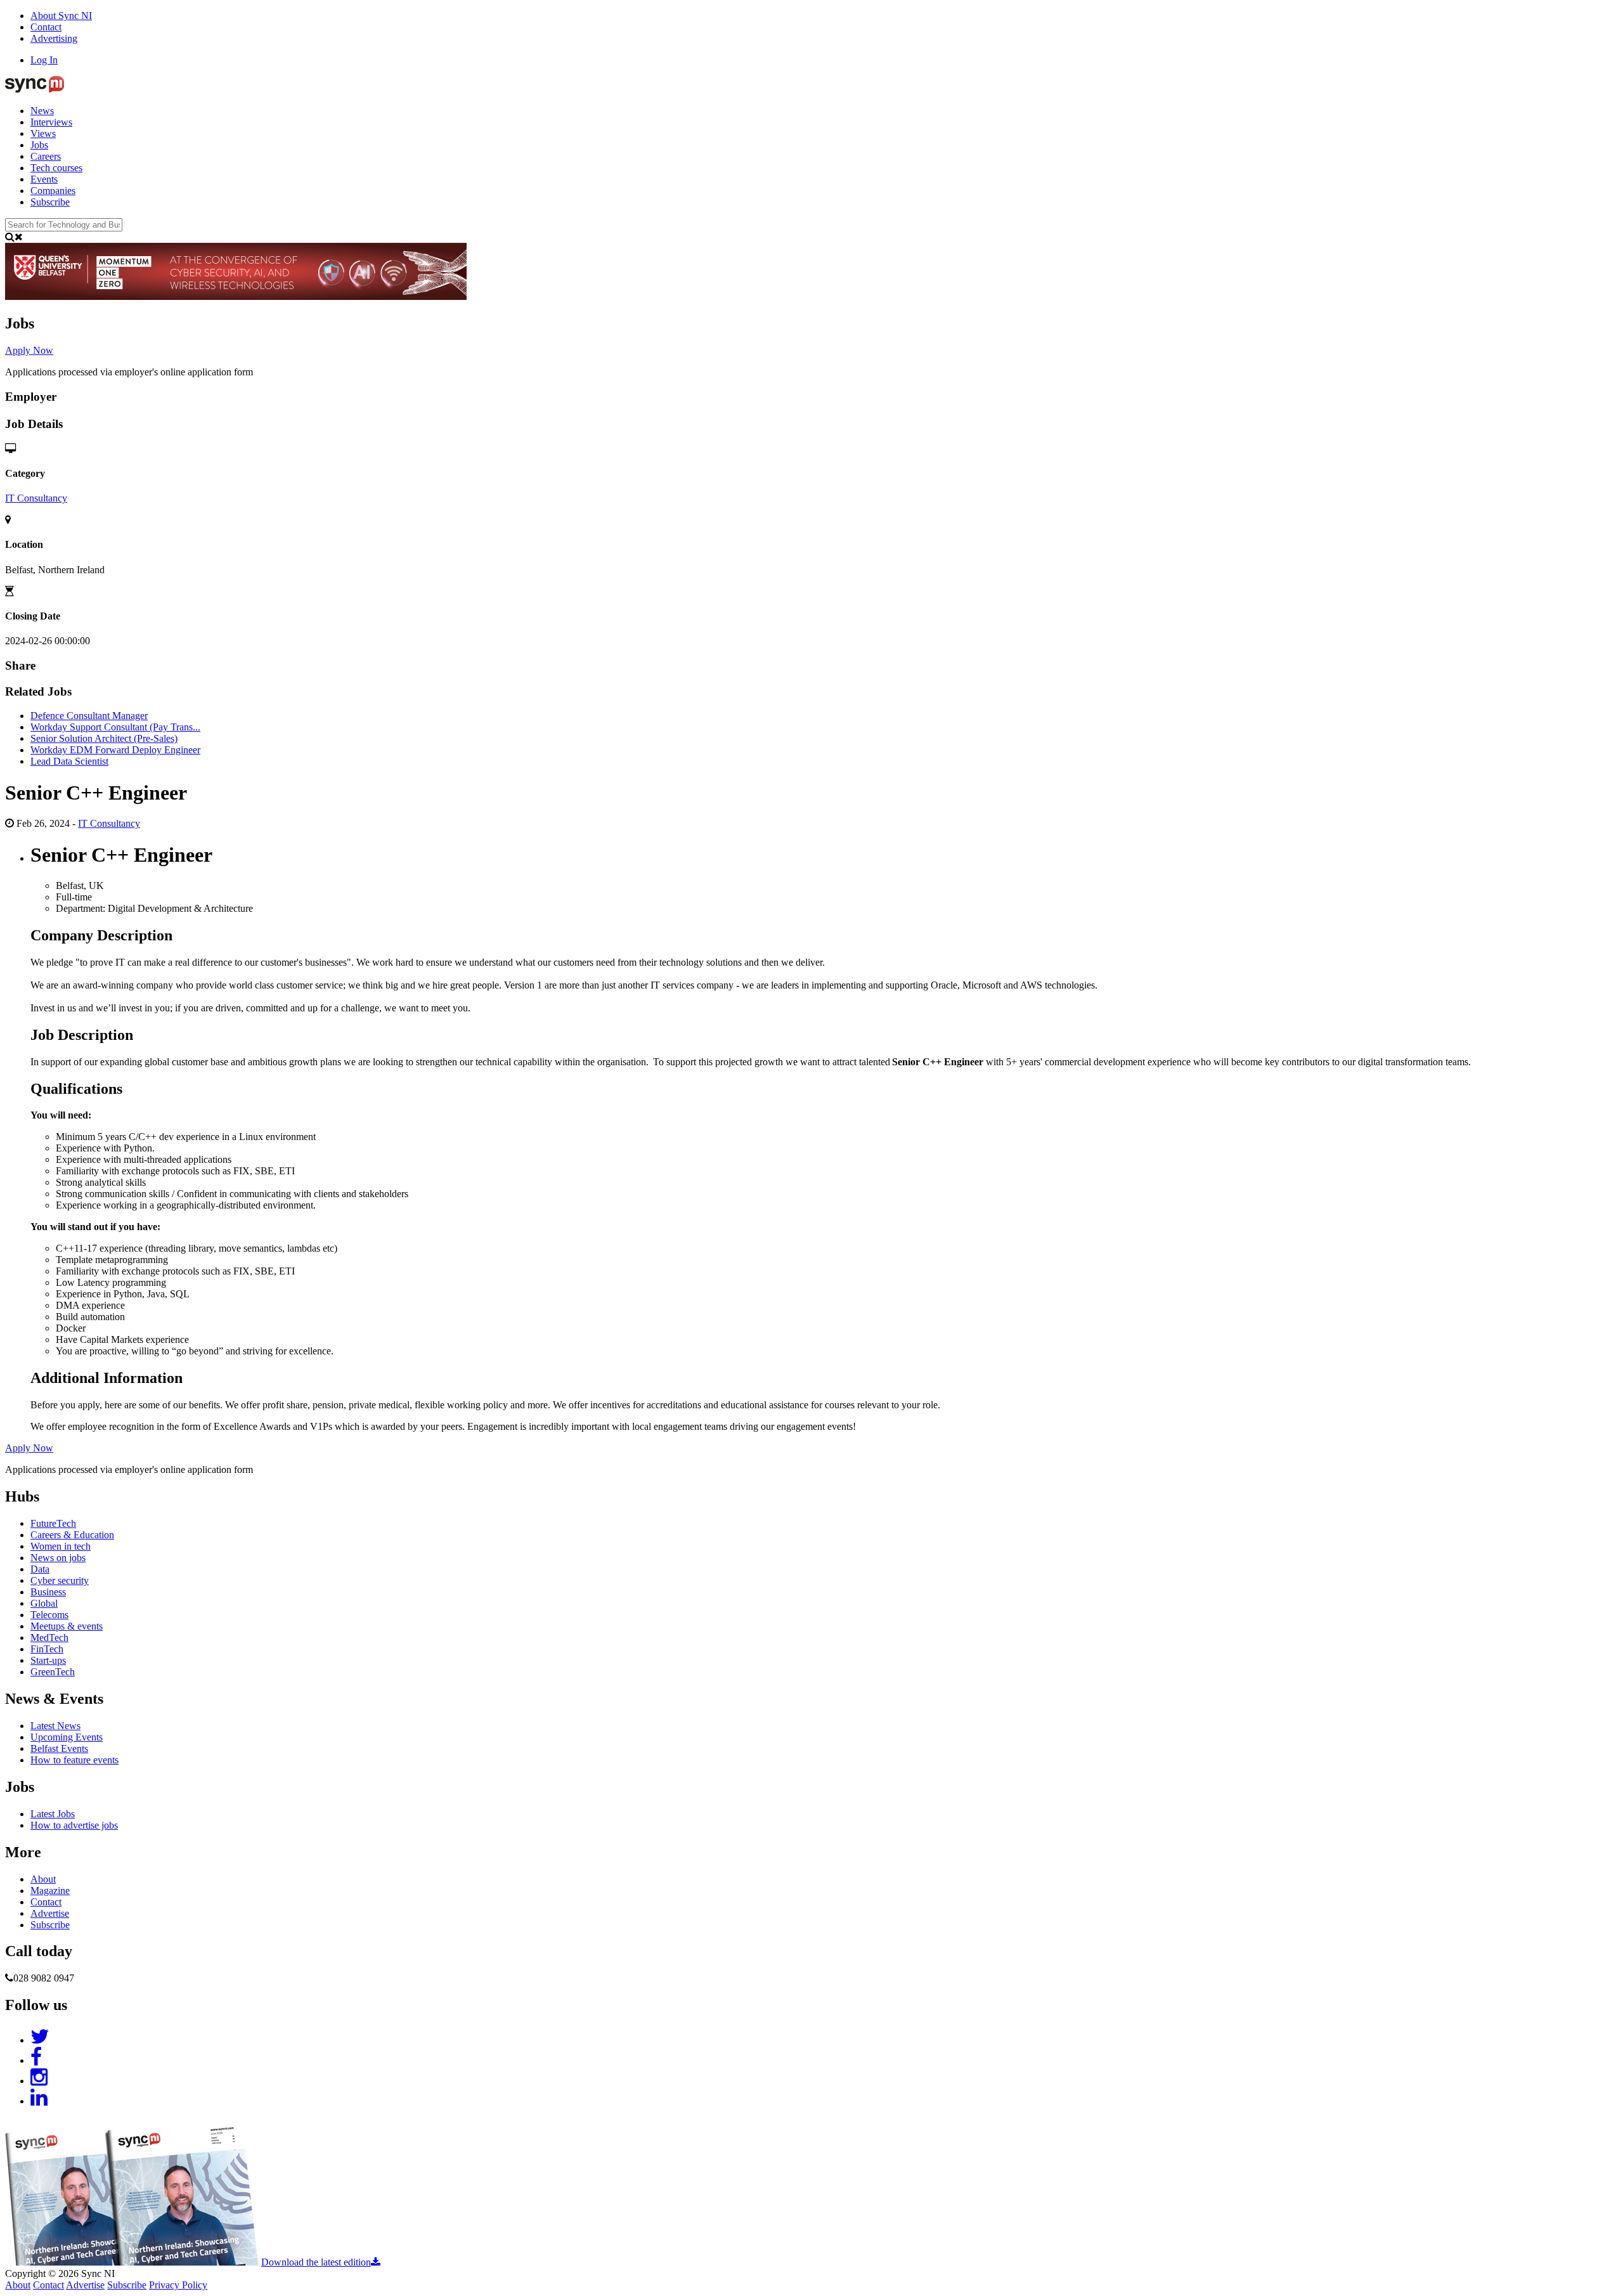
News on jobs (58, 1558)
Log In (44, 60)
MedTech (49, 1638)
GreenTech (53, 1672)
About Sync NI (61, 16)
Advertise (50, 1913)
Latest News (55, 1726)
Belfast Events (59, 1748)
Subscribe (50, 202)
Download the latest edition (316, 2262)
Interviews (51, 122)
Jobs (39, 145)
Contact (46, 27)
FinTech (47, 1649)
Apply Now (29, 350)
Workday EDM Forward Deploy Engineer (115, 750)
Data (40, 1569)
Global (44, 1603)
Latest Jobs (53, 1814)
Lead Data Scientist (69, 761)
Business (48, 1592)
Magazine (50, 1891)
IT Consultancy (36, 498)
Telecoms (49, 1615)
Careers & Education (72, 1535)
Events (44, 179)
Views (43, 133)
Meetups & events (67, 1626)
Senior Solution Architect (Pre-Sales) (104, 738)
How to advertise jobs (74, 1825)
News (42, 111)
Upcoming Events (67, 1737)
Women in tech (61, 1546)
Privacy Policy (178, 2285)
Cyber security (60, 1580)
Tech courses (56, 168)
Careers (46, 156)
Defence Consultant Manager (89, 716)
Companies (53, 191)
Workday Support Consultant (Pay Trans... (115, 727)
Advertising (54, 38)
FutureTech (53, 1523)
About (43, 1879)
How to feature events (74, 1760)
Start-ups (48, 1660)
